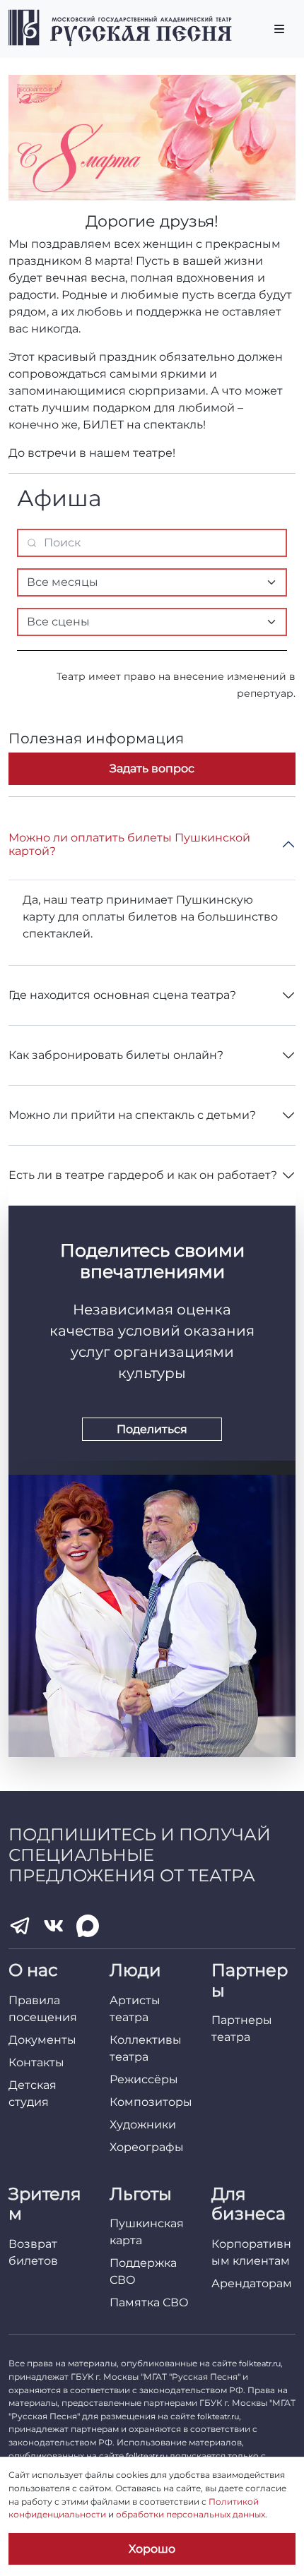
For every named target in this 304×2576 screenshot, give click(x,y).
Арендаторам (252, 2283)
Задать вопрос (152, 768)
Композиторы (151, 2102)
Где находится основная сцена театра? (122, 995)
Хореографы (147, 2147)
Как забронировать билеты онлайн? (116, 1055)
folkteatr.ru (260, 2364)
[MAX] (88, 1926)
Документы (42, 2040)
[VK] (54, 1926)
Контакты (36, 2062)
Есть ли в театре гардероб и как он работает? (143, 1175)
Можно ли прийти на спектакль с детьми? (132, 1115)
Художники (143, 2125)
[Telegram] (20, 1926)
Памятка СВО (149, 2302)
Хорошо (152, 2549)
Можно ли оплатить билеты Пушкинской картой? (129, 844)
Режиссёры (144, 2079)
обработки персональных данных (191, 2514)
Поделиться (152, 1429)
